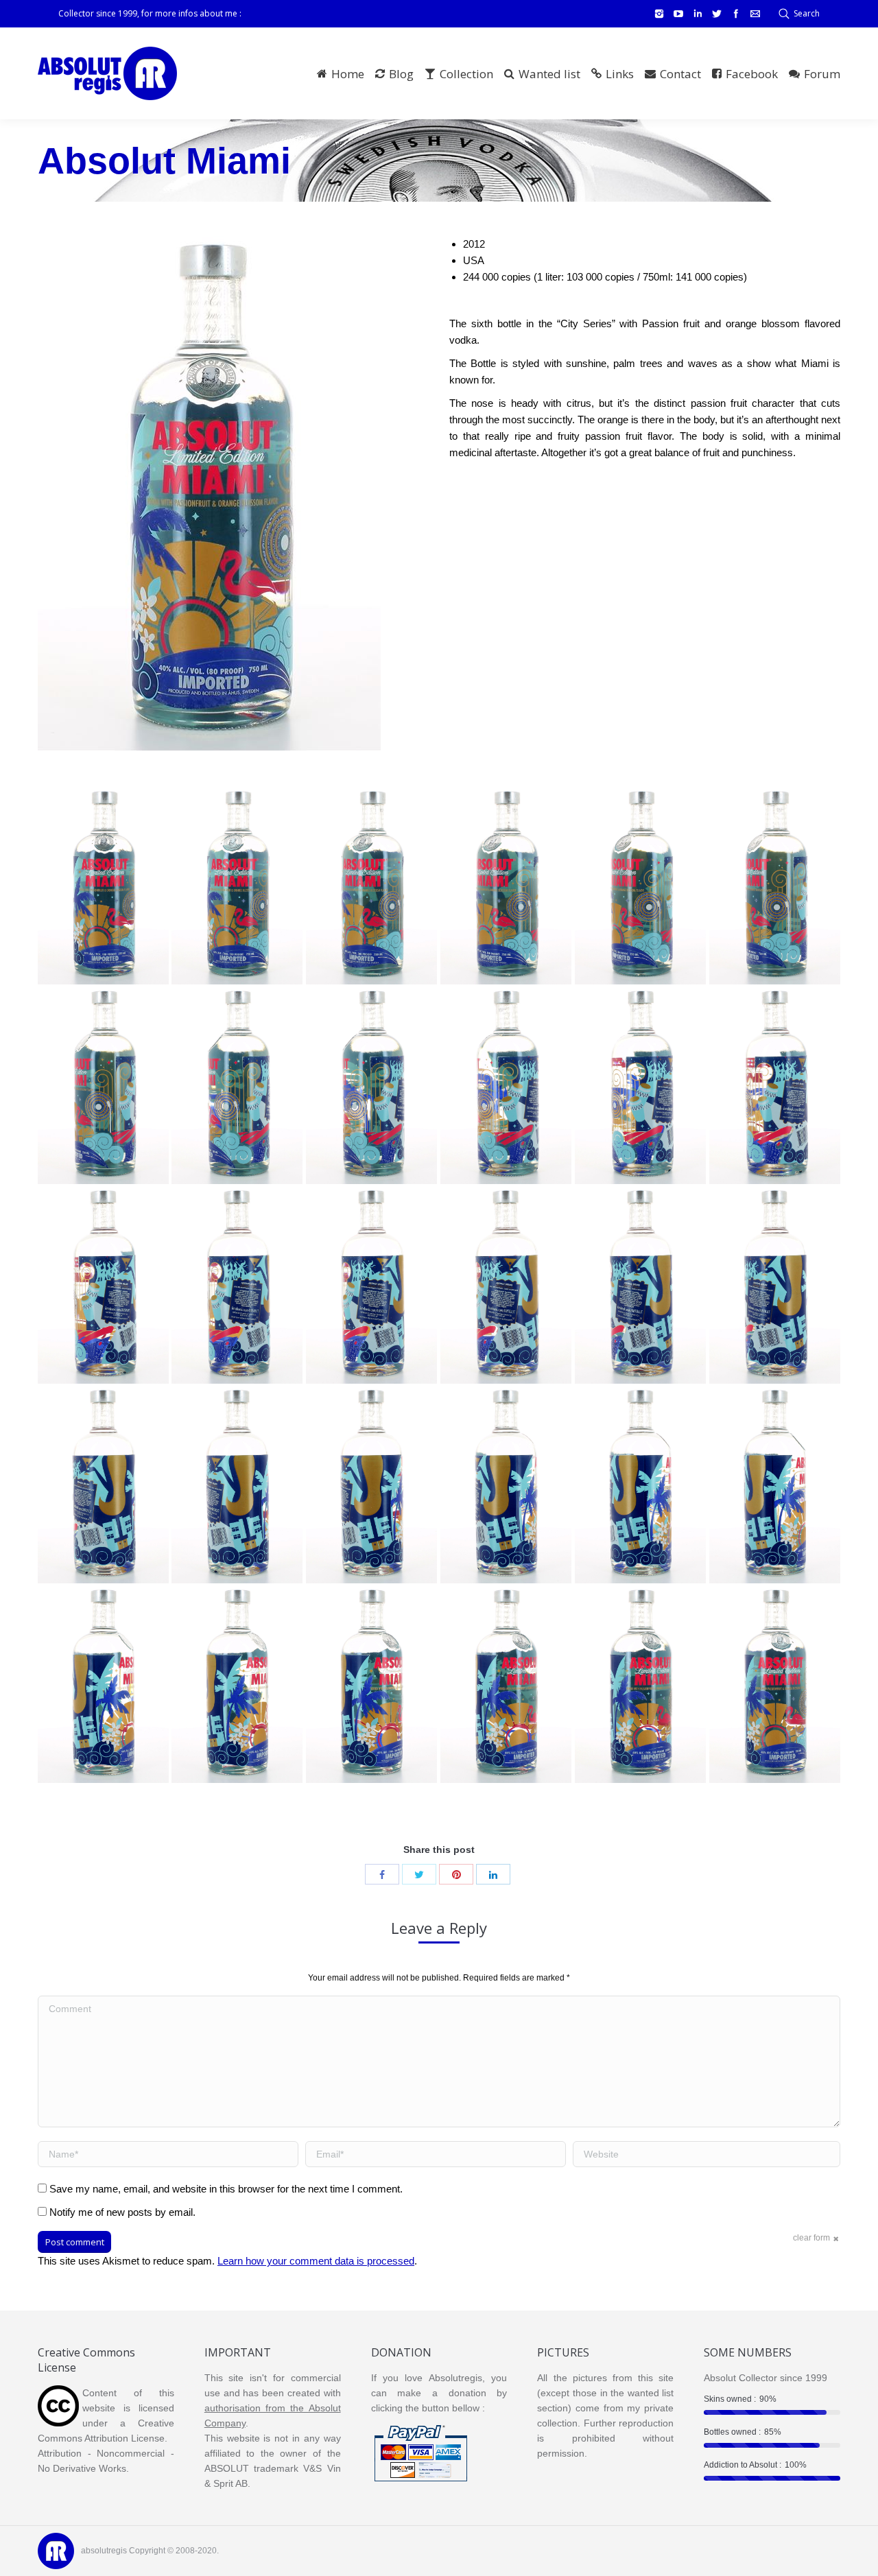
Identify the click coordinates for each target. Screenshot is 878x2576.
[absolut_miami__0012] (103, 1485)
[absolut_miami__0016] (371, 1286)
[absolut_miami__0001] (775, 1685)
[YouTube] (678, 14)
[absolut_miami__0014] (640, 1286)
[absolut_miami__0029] (237, 886)
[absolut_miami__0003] (506, 1685)
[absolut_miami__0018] (103, 1286)
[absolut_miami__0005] (237, 1685)
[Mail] (755, 14)
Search (807, 13)
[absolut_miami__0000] (103, 886)
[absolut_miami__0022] (371, 1086)
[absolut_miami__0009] (506, 1485)
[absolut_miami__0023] (237, 1086)
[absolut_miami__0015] (506, 1286)
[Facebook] (736, 14)
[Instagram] (659, 14)
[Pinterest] (456, 1874)
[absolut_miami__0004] (371, 1685)
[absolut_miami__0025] (775, 886)
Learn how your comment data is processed (316, 2261)
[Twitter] (717, 14)
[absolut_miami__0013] (775, 1286)
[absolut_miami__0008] (640, 1485)
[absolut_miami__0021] (506, 1086)
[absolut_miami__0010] (371, 1485)
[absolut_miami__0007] (775, 1485)
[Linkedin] (698, 14)
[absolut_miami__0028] (371, 886)
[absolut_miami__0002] (640, 1685)
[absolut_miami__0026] (640, 886)
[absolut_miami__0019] (775, 1086)
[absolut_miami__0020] (640, 1086)
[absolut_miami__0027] (506, 886)
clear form (811, 2238)
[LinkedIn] (493, 1874)
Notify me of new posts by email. (122, 2212)
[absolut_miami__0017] (237, 1286)
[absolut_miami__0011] (237, 1485)
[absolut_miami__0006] (103, 1685)
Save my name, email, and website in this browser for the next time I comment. (226, 2189)
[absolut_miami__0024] (103, 1086)
